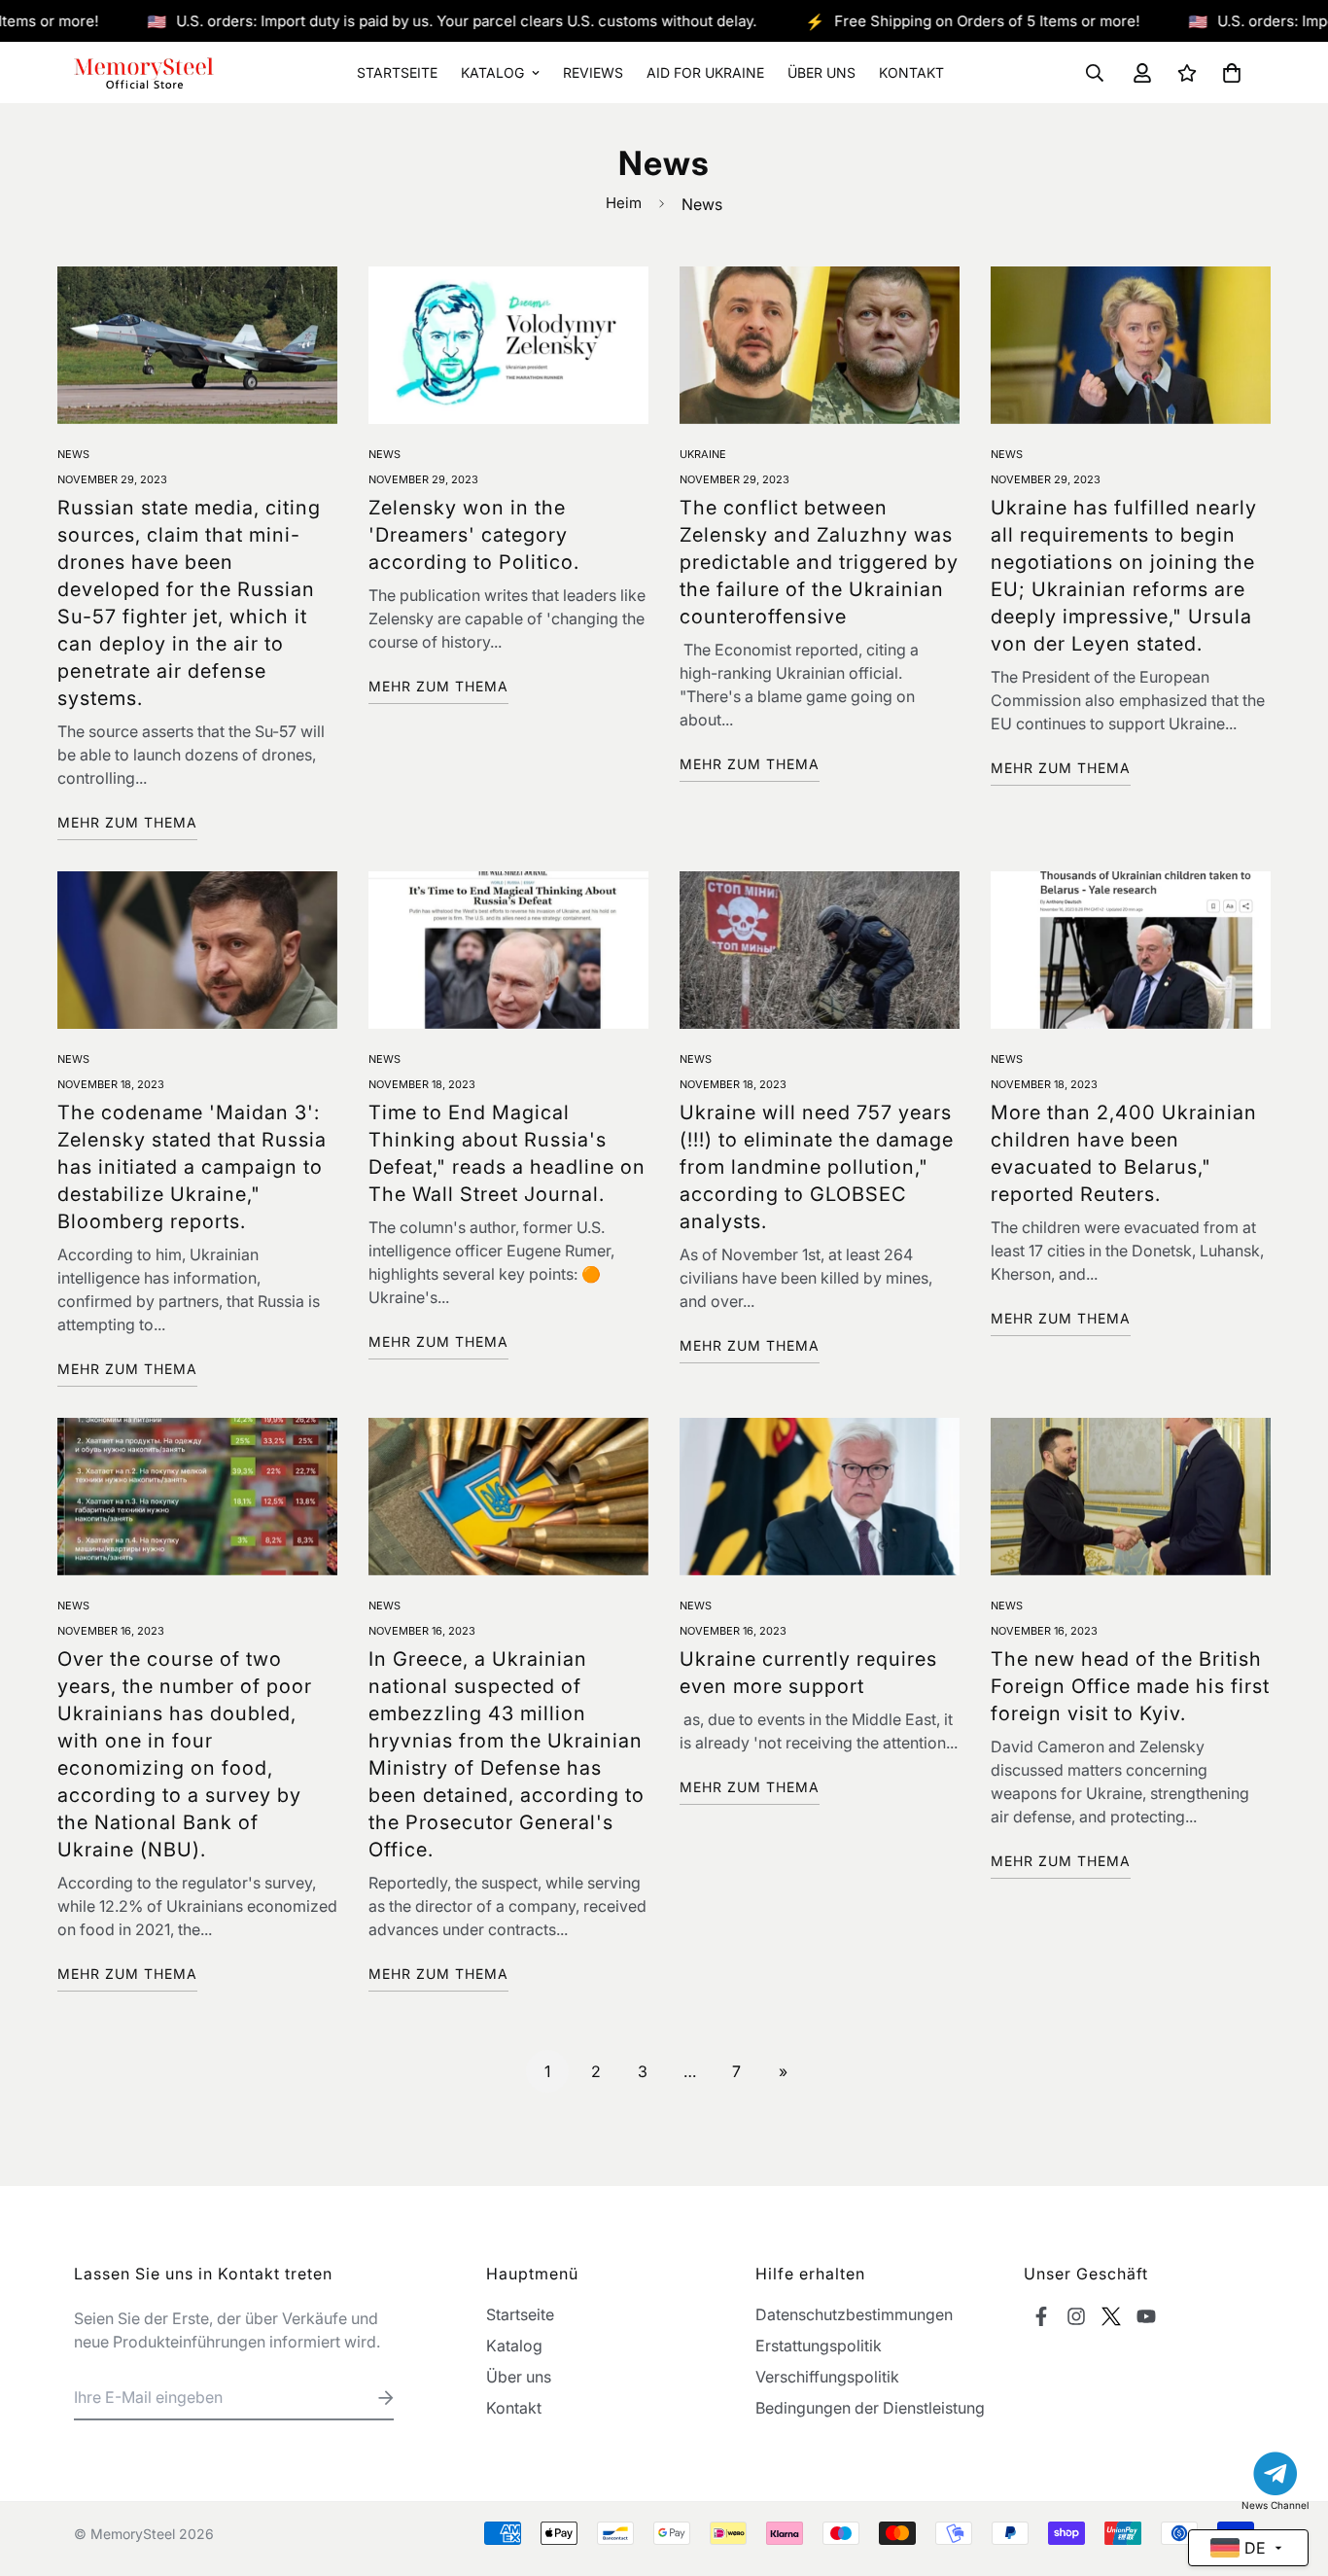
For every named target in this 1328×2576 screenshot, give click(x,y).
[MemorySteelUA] (144, 72)
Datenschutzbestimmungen (854, 2314)
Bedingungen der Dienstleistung (870, 2408)
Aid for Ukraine (705, 72)
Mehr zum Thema (127, 822)
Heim (624, 203)
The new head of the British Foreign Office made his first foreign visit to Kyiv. (1130, 1686)
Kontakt (911, 72)
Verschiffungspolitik (827, 2377)
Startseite (397, 72)
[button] (1228, 73)
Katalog (492, 72)
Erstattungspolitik (819, 2346)
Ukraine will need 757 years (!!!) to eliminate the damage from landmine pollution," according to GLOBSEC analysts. (817, 1167)
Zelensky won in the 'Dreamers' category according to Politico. (474, 535)
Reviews (593, 72)
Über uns (821, 72)
